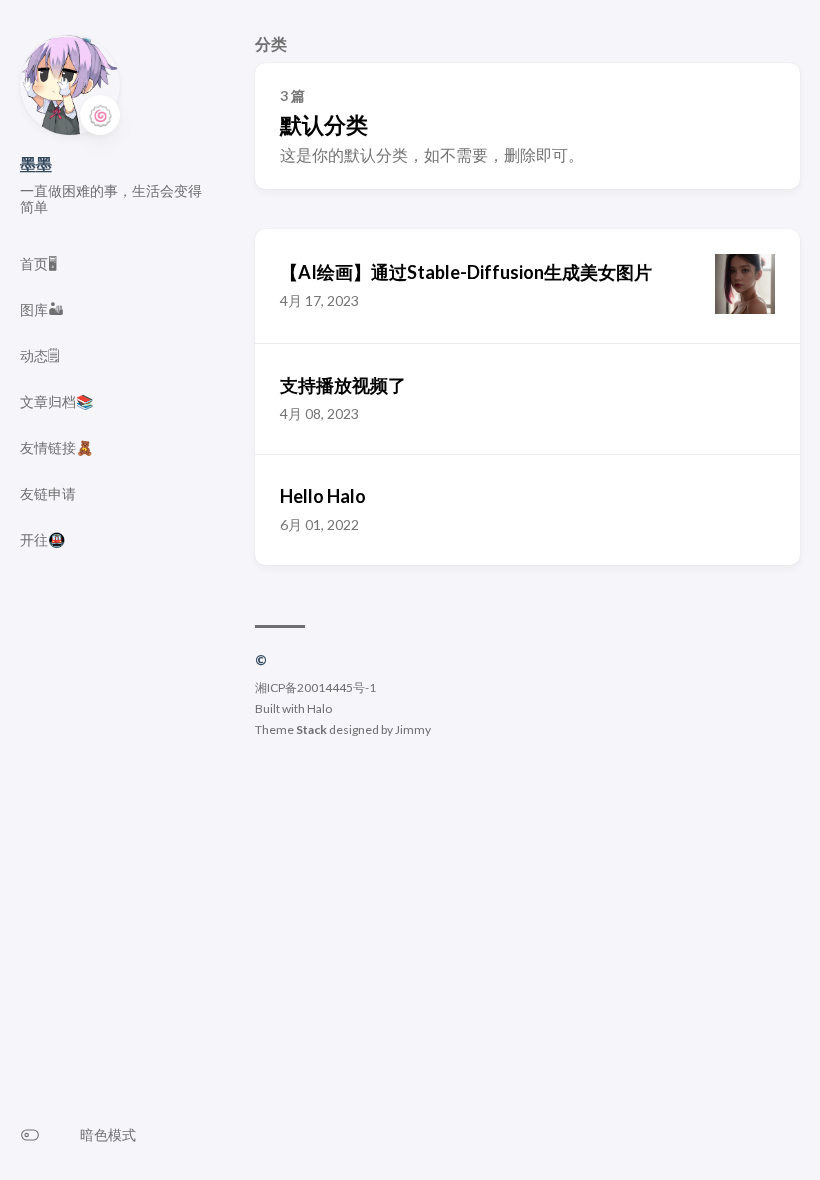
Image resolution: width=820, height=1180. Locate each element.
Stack (311, 729)
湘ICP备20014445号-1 (315, 687)
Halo (319, 708)
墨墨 (36, 163)
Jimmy (413, 729)
